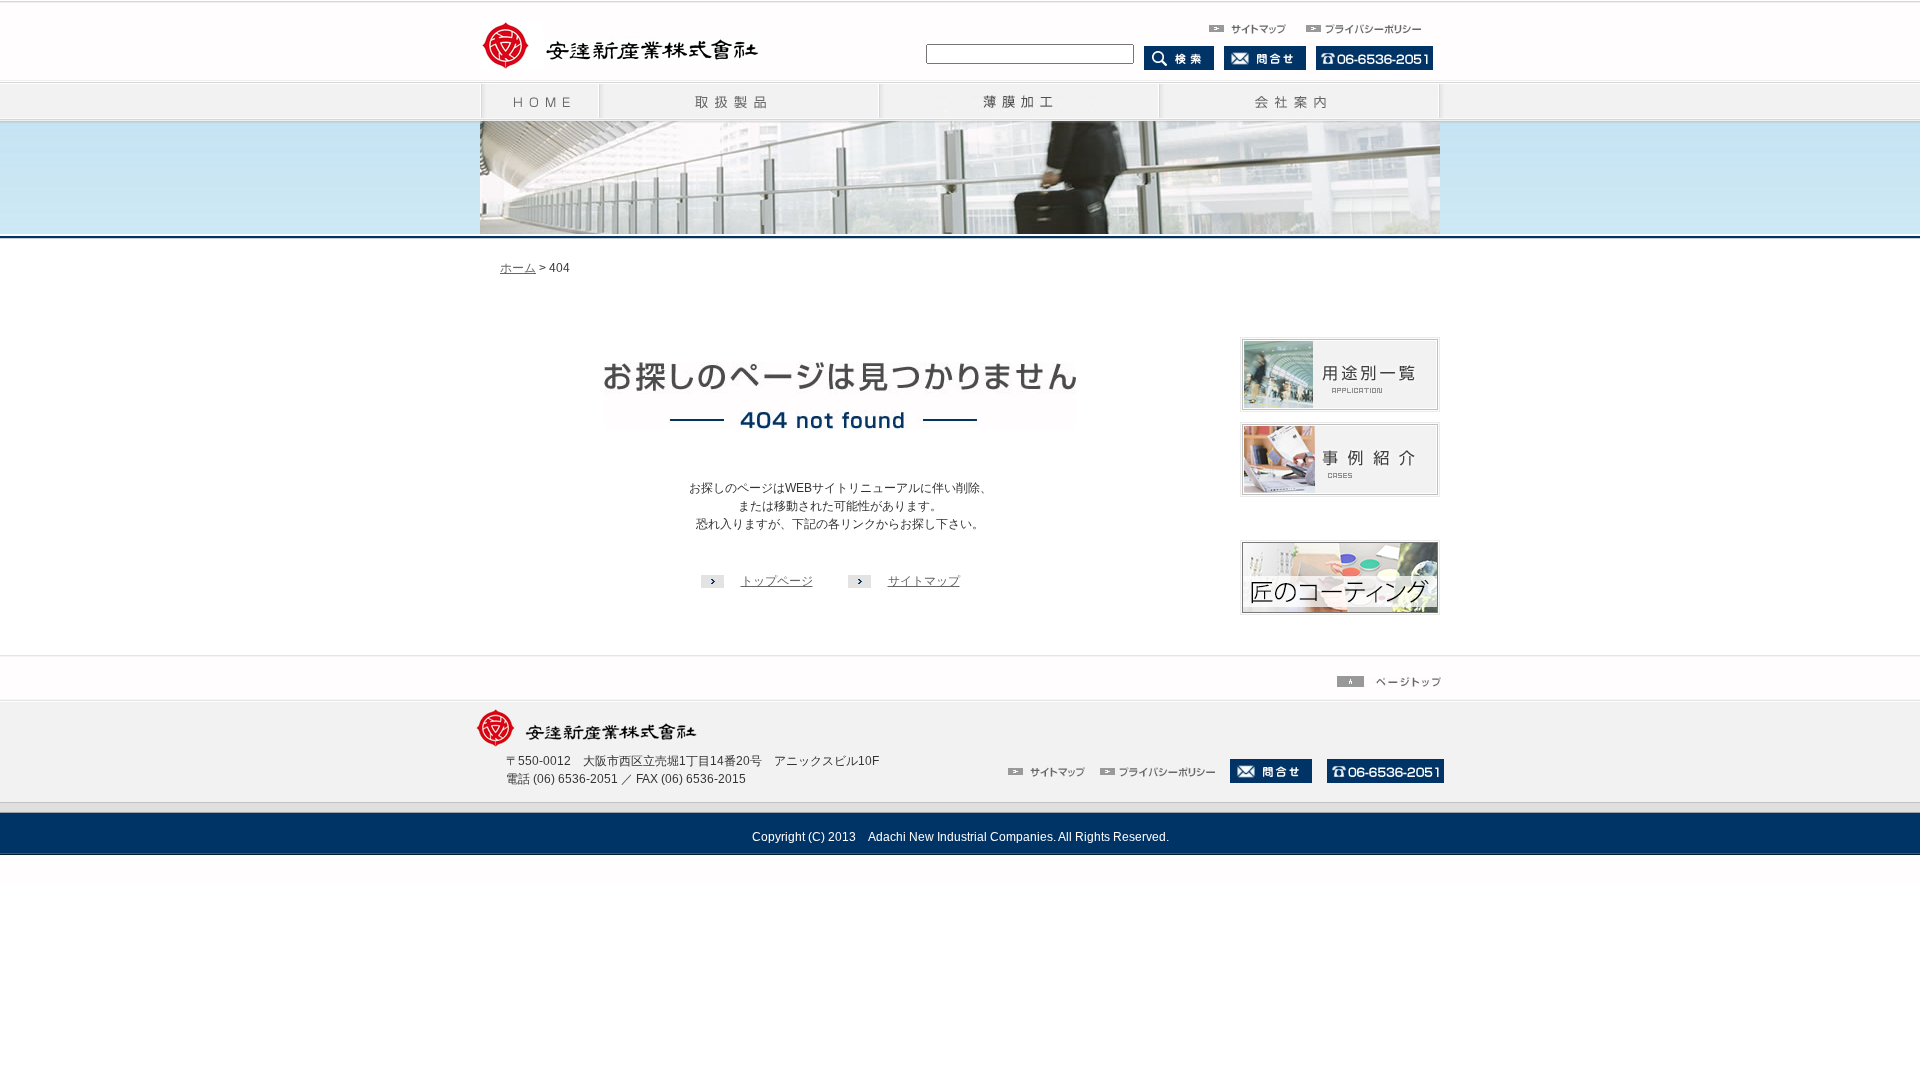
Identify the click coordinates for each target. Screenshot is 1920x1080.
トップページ (777, 581)
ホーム (518, 268)
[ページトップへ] (1390, 680)
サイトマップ (924, 581)
